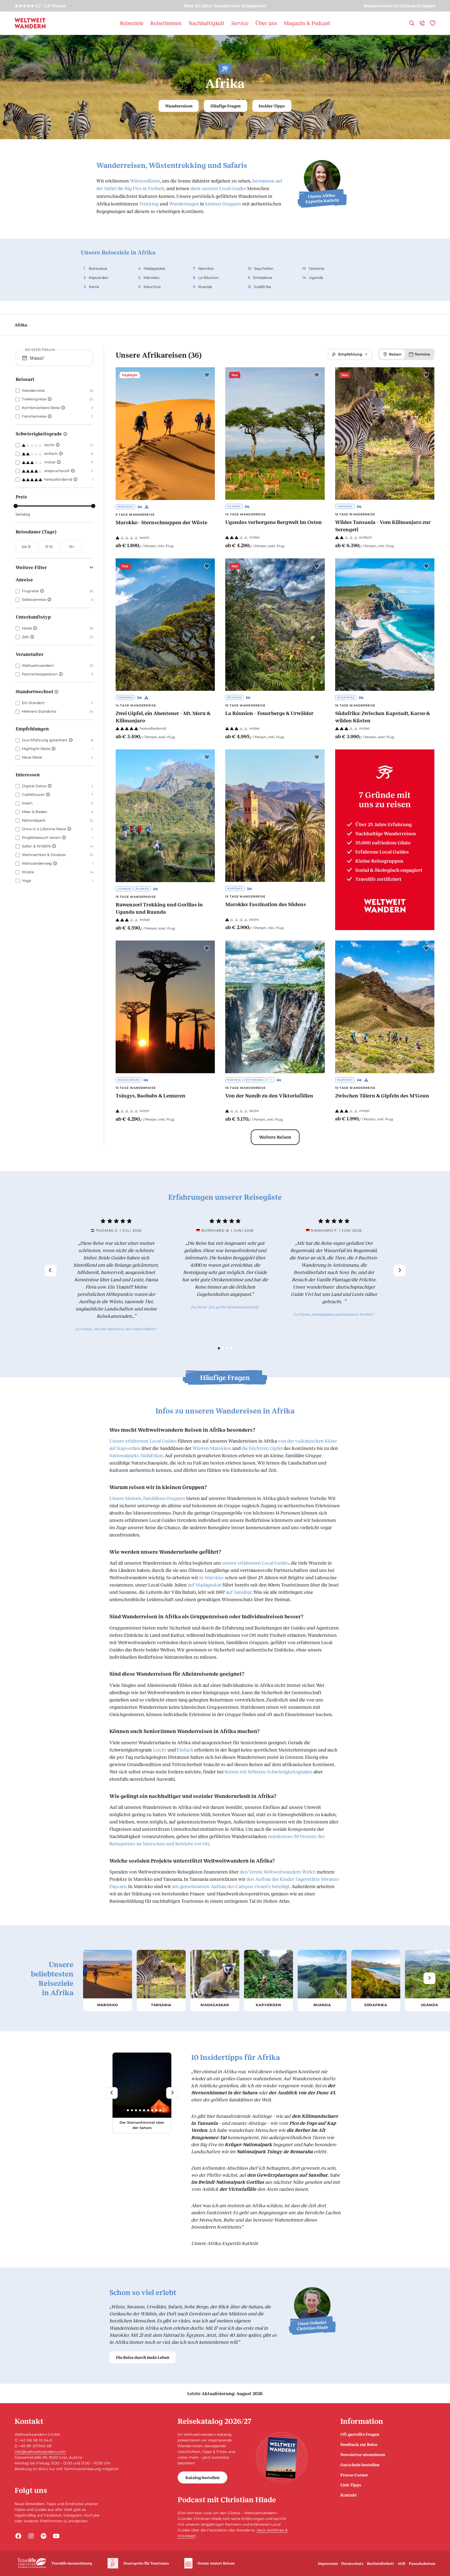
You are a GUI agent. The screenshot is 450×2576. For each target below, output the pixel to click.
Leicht (160, 1750)
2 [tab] (223, 1348)
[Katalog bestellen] (282, 2458)
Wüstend (145, 181)
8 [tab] (152, 2110)
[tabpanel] (116, 1275)
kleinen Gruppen (223, 204)
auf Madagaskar (205, 1585)
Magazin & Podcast (307, 23)
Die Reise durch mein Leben (143, 2357)
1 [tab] (219, 1348)
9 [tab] (156, 2110)
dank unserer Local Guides (218, 188)
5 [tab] (140, 2110)
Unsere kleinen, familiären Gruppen (147, 1498)
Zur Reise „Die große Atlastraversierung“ (225, 1307)
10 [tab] (160, 2110)
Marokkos (221, 1448)
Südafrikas (152, 1455)
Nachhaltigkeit (207, 23)
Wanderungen (184, 204)
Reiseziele (132, 23)
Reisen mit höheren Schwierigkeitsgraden (268, 1772)
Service (240, 23)
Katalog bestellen (202, 2477)
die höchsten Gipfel (262, 1448)
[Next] (399, 1270)
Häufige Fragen (226, 106)
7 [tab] (148, 2110)
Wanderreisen (179, 106)
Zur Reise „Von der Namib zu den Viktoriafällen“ (116, 1329)
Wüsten (201, 1448)
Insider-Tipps (272, 106)
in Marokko (211, 1577)
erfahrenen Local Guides (255, 1563)
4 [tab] (231, 1348)
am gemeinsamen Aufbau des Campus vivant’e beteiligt (231, 1886)
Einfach (185, 1750)
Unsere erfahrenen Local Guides (143, 1441)
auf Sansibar (239, 1592)
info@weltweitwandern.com (40, 2452)
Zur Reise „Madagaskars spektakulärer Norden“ (334, 1314)
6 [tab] (144, 2110)
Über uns (266, 23)
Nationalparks (124, 1455)
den (278, 1872)
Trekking (149, 204)
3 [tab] (227, 1348)
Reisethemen (166, 23)
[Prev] (50, 1270)
